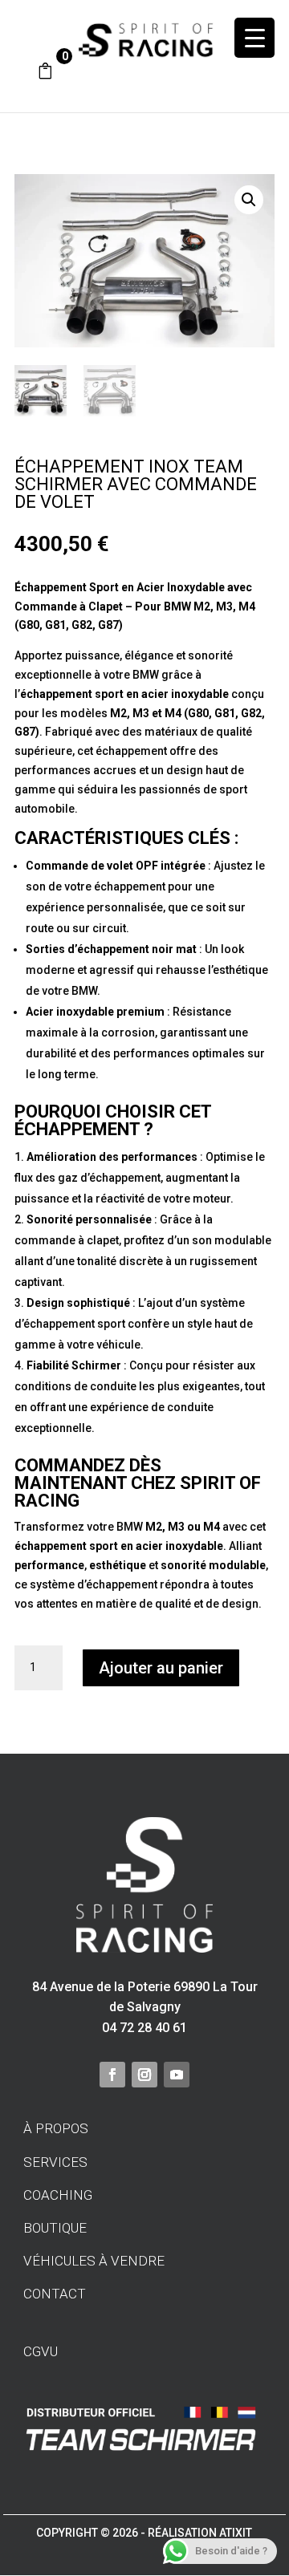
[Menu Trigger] (254, 38)
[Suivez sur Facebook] (112, 2075)
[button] (249, 200)
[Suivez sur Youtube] (177, 2075)
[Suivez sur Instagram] (144, 2075)
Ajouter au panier (161, 1668)
